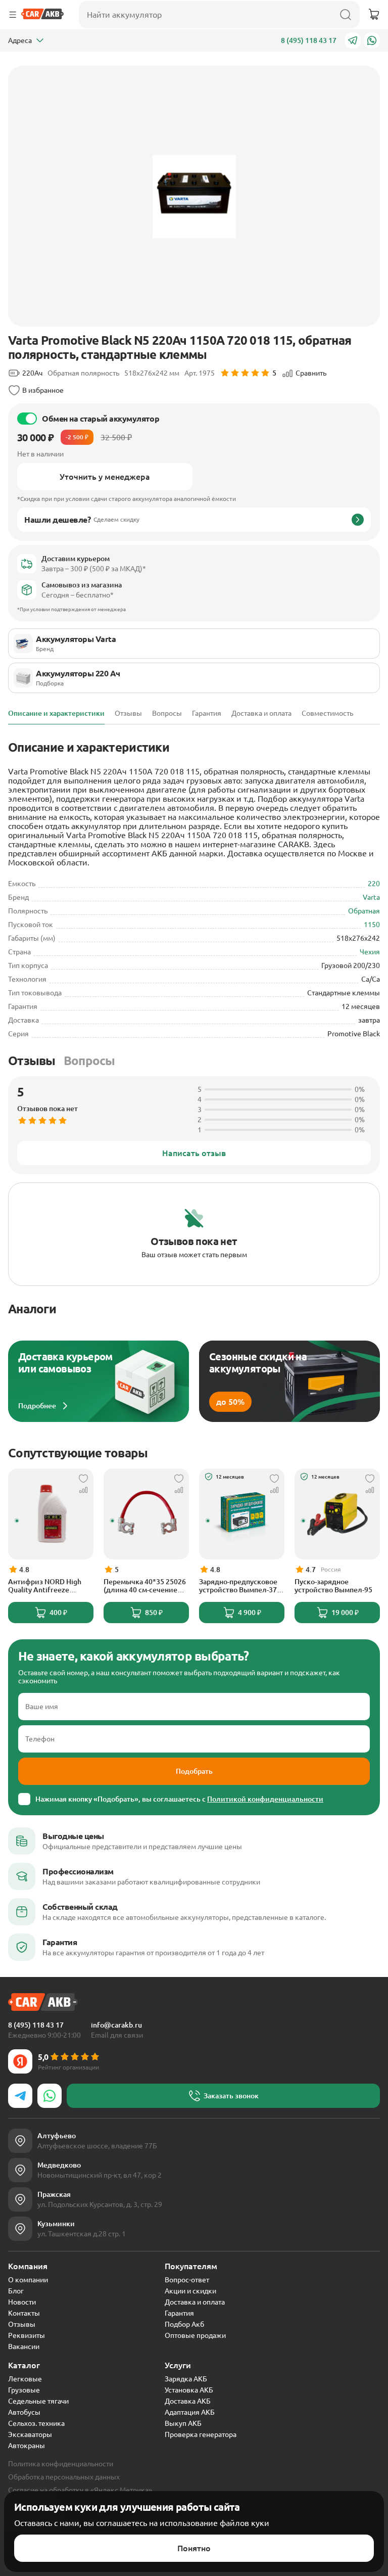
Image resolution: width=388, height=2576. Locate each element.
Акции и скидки (190, 2291)
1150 (372, 925)
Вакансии (24, 2347)
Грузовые (24, 2390)
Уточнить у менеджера (105, 477)
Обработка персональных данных (64, 2477)
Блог (16, 2291)
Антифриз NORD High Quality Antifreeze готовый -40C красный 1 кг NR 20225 (49, 1586)
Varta (371, 897)
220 (374, 884)
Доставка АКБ (188, 2401)
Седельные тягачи (38, 2401)
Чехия (370, 952)
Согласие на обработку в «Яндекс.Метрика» (80, 2490)
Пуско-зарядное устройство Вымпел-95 (333, 1586)
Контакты (24, 2313)
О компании (28, 2280)
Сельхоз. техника (36, 2423)
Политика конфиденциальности (61, 2464)
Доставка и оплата (195, 2302)
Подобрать (194, 1771)
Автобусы (24, 2412)
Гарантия (179, 2313)
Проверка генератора (201, 2434)
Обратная (364, 911)
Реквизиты (27, 2335)
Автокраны (27, 2446)
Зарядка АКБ (186, 2379)
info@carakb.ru (116, 2025)
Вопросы (89, 1061)
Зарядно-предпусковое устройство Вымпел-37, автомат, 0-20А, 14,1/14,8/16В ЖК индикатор (239, 1586)
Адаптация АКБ (190, 2412)
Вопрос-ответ (187, 2280)
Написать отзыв (194, 1153)
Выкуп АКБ (183, 2423)
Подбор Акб (184, 2324)
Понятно (194, 2548)
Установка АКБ (189, 2390)
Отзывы (32, 1061)
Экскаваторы (30, 2434)
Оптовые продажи (195, 2335)
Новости (22, 2302)
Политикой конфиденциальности (265, 1799)
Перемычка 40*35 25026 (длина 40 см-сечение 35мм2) (145, 1586)
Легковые (25, 2379)
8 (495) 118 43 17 (309, 40)
